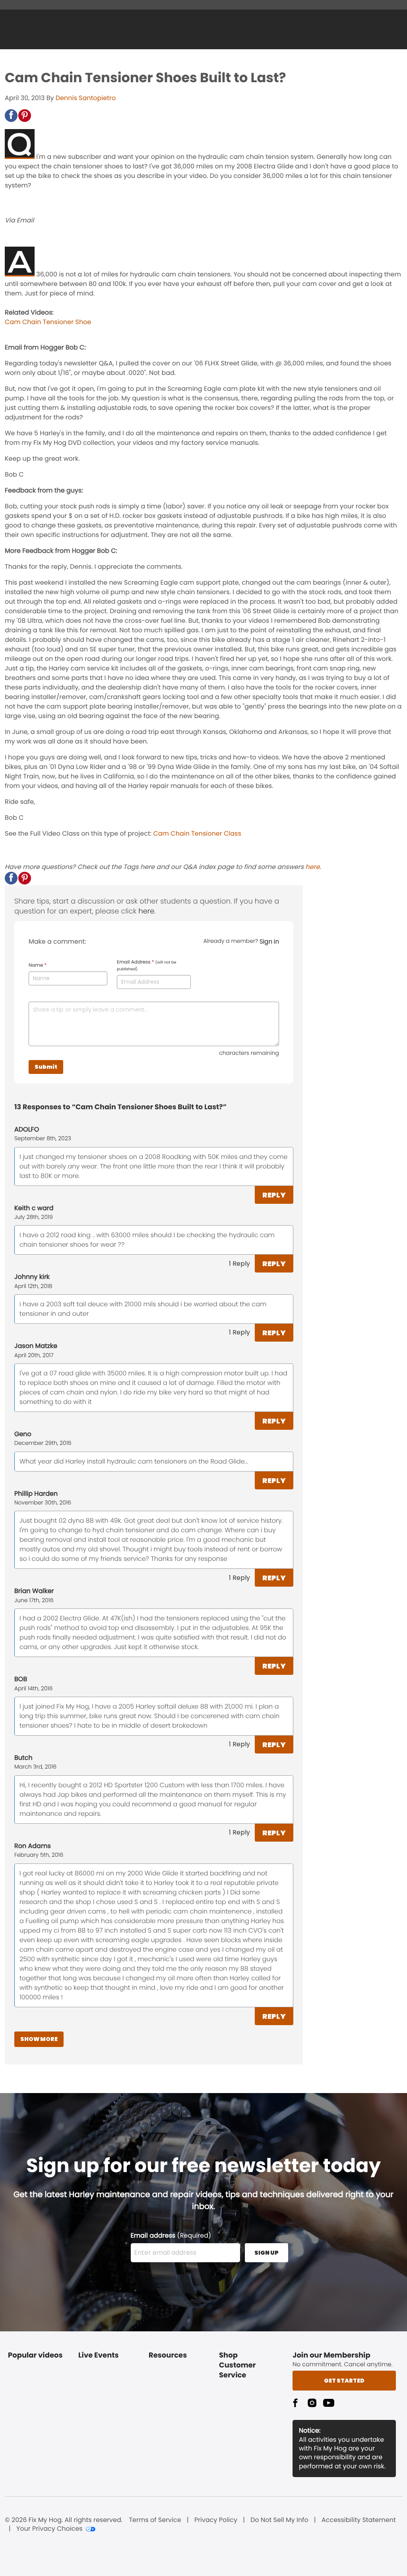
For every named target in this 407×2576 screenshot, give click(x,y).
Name (38, 966)
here (312, 867)
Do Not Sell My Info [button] (279, 2520)
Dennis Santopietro (86, 98)
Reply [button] (274, 1195)
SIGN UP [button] (266, 2253)
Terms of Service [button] (155, 2520)
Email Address (146, 966)
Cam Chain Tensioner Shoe (48, 322)
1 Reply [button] (239, 1264)
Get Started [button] (344, 2381)
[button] (11, 116)
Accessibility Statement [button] (359, 2520)
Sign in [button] (269, 941)
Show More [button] (39, 2039)
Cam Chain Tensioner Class (197, 833)
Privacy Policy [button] (216, 2520)
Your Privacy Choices (49, 2529)
